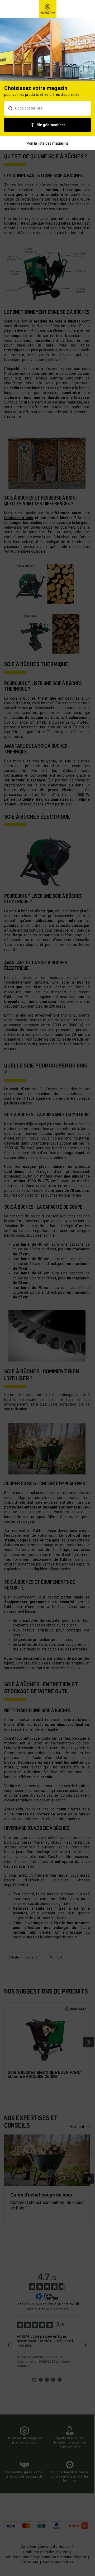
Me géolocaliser (51, 125)
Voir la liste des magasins (48, 143)
